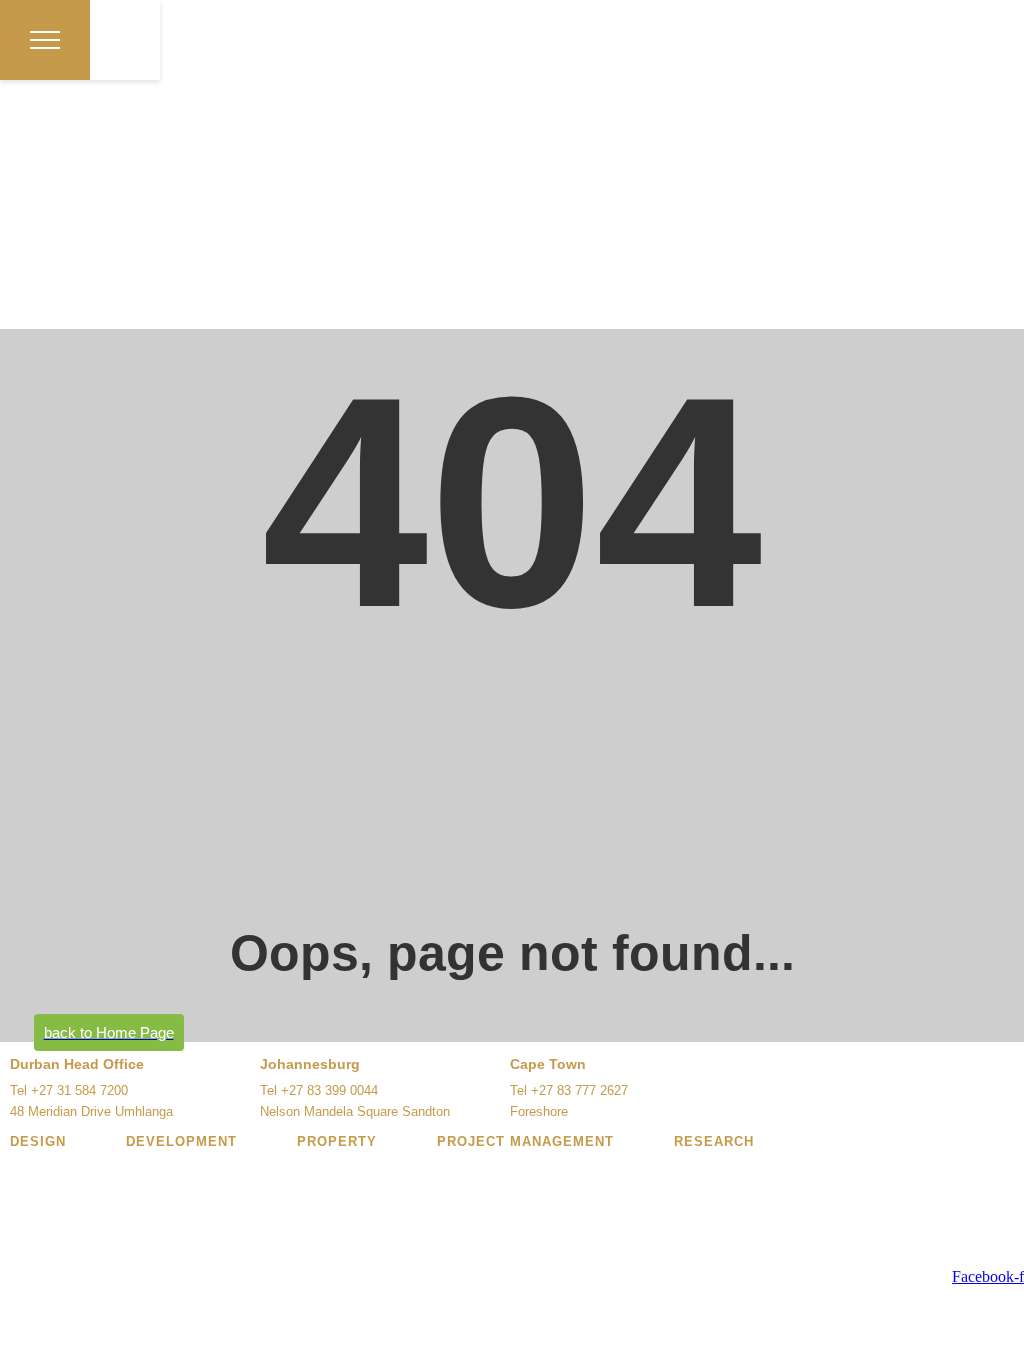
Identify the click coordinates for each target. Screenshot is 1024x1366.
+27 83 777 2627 (579, 1090)
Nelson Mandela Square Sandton (355, 1111)
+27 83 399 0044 (329, 1090)
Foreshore (539, 1111)
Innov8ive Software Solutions (411, 1261)
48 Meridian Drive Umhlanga (91, 1111)
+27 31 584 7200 (79, 1090)
